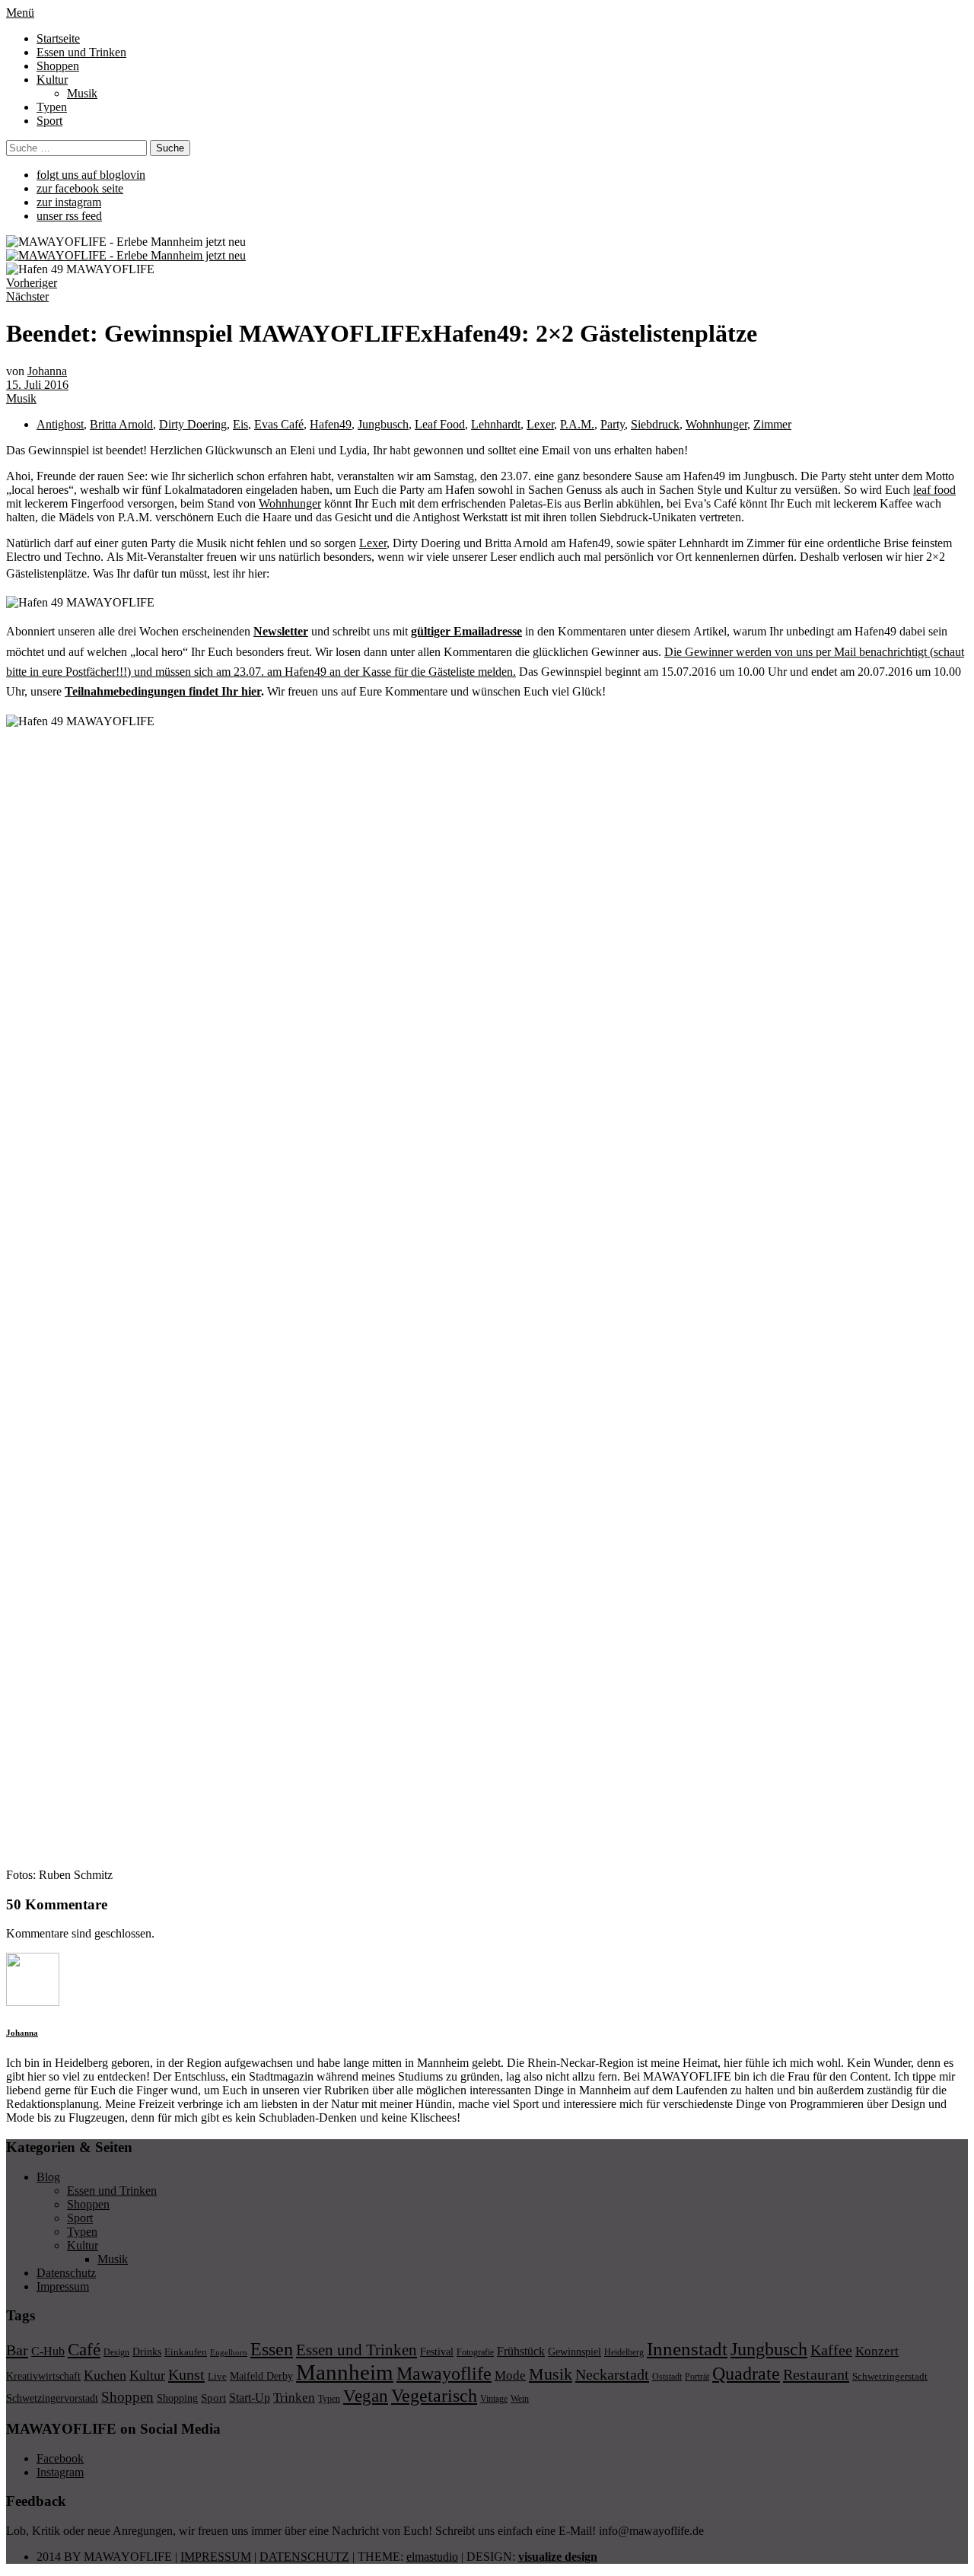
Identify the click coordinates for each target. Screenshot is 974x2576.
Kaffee (831, 2350)
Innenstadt (687, 2349)
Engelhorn (229, 2353)
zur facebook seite (80, 188)
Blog (48, 2177)
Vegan (366, 2396)
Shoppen (58, 66)
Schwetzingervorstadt (52, 2398)
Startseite (58, 38)
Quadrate (746, 2374)
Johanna (47, 371)
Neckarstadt (612, 2374)
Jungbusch (383, 424)
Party (613, 424)
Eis (240, 424)
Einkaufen (186, 2352)
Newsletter (281, 631)
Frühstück (521, 2351)
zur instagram (69, 202)
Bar (17, 2350)
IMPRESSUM (216, 2557)
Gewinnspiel (575, 2352)
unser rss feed (69, 216)
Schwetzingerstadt (890, 2376)
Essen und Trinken (81, 52)
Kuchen (105, 2375)
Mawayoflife (444, 2374)
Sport (49, 121)
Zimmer (772, 424)
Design (116, 2352)
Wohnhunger (716, 424)
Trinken (294, 2397)
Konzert (877, 2351)
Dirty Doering (193, 424)
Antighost (60, 424)
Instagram (60, 2472)
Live (217, 2376)
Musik (82, 93)
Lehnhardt (496, 424)
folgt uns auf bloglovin (91, 175)
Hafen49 (331, 424)
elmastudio (432, 2557)
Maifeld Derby (261, 2376)
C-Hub (48, 2351)
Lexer (540, 424)
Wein (520, 2399)
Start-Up (250, 2398)
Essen (272, 2349)
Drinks (147, 2352)
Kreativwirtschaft (43, 2376)
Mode (510, 2375)
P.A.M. (577, 424)
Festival (437, 2352)
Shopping (177, 2398)
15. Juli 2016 (37, 385)
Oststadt (667, 2377)
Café (84, 2350)
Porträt (697, 2377)
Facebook (60, 2458)
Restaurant (816, 2374)
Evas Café (279, 424)
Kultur (52, 80)
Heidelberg (624, 2352)
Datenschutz (66, 2273)
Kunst (186, 2374)
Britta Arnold (121, 424)
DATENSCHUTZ (304, 2557)
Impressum (63, 2286)
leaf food (934, 490)
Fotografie (475, 2352)
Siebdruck (655, 424)
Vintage (494, 2399)
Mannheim (345, 2372)
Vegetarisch (434, 2395)
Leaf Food (440, 424)
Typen (52, 107)
